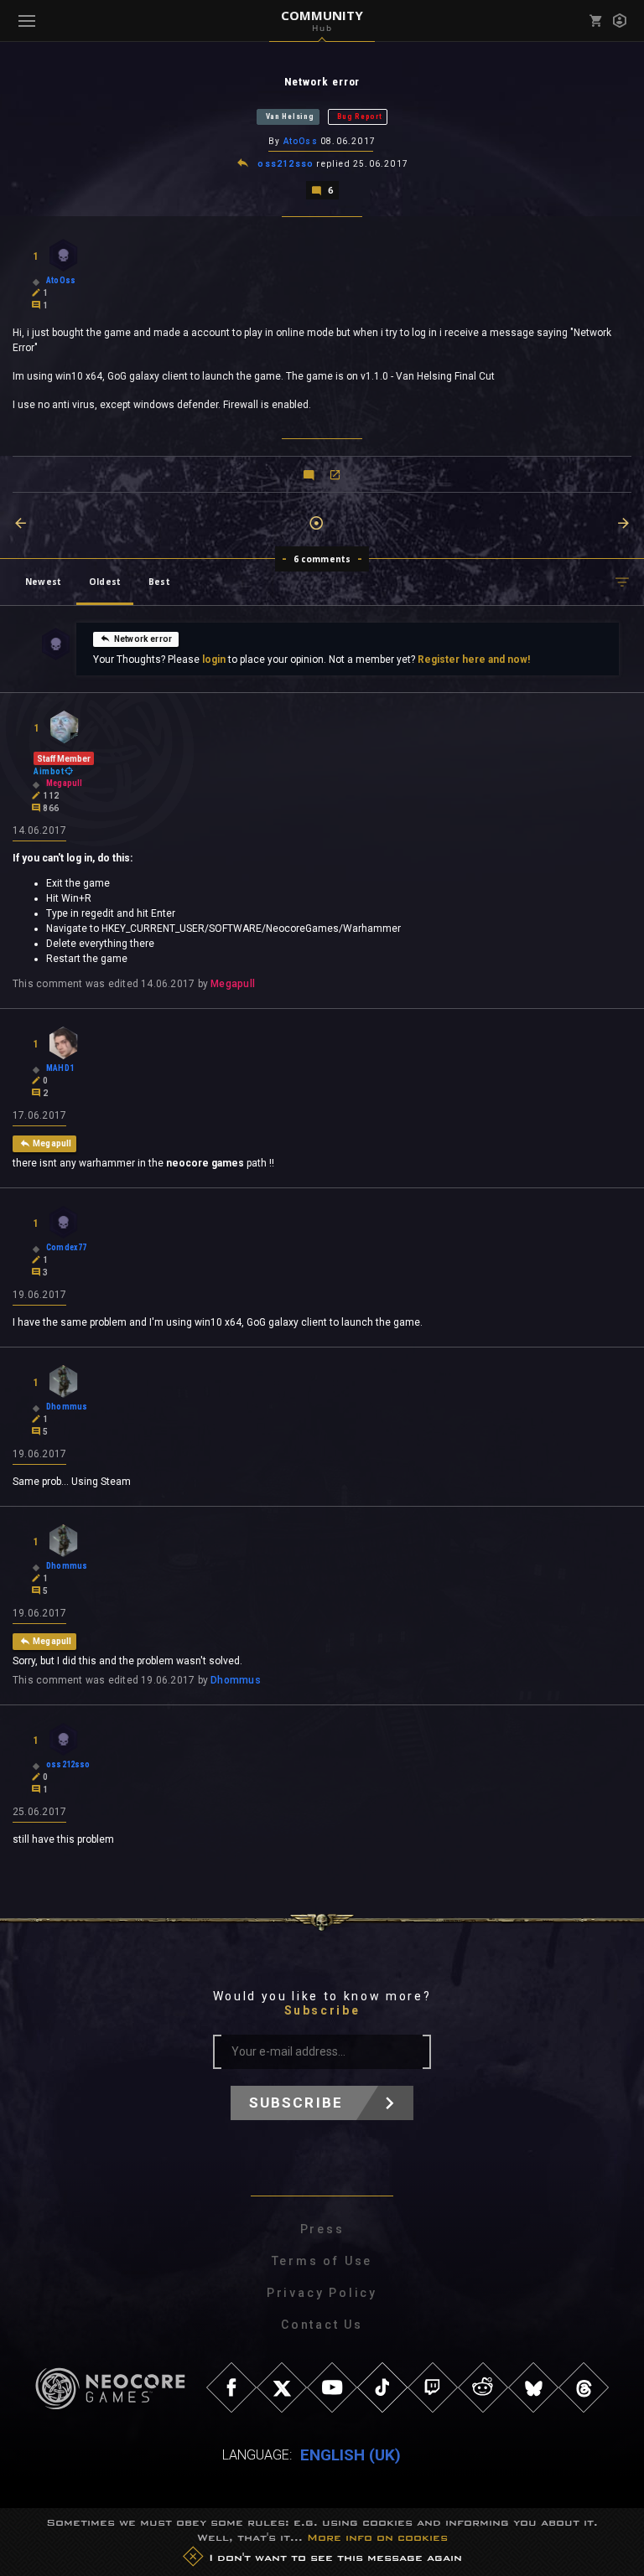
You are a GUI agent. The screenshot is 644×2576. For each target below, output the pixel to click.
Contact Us (322, 2325)
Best (159, 582)
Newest (43, 582)
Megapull (233, 984)
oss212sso (286, 164)
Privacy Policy (322, 2293)
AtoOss (301, 141)
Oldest (105, 582)
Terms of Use (322, 2261)
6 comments (322, 559)
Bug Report (359, 116)
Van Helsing (290, 116)
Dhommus (236, 1680)
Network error (143, 639)
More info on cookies (377, 2537)
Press (322, 2229)
